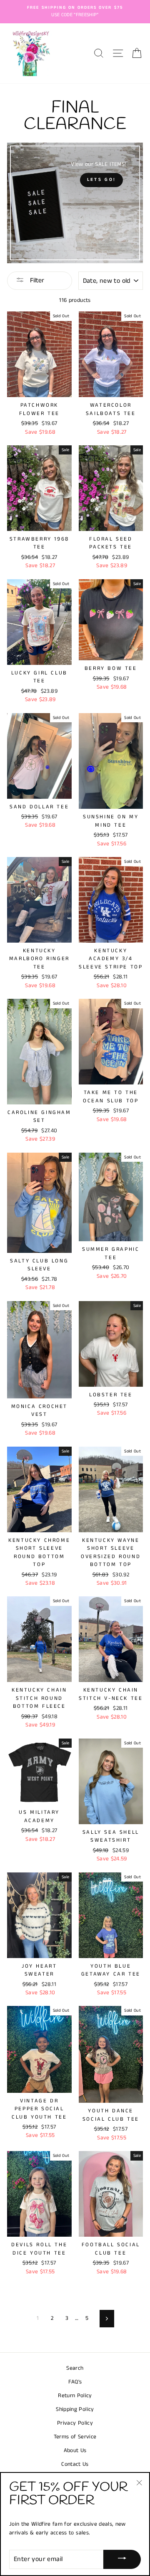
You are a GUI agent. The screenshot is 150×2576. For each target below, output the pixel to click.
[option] (75, 12)
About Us (75, 2451)
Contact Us (75, 2464)
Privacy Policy (75, 2423)
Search (75, 2368)
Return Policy (75, 2396)
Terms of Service (75, 2437)
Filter (36, 280)
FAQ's (75, 2382)
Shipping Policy (75, 2409)
